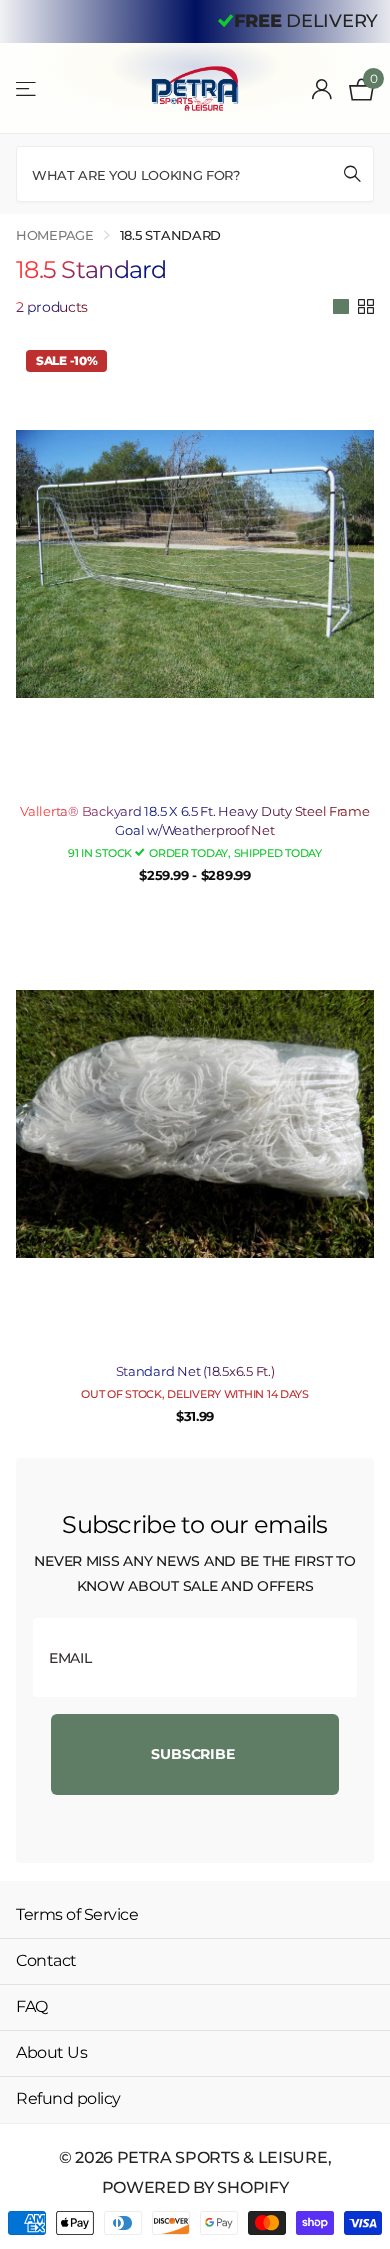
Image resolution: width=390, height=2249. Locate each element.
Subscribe (195, 1754)
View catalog (27, 88)
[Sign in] (322, 89)
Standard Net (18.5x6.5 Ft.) (195, 1371)
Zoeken (352, 173)
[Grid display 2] (366, 307)
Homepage (55, 235)
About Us (51, 2052)
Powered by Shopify (195, 2187)
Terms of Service (77, 1914)
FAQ (32, 2006)
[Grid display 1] (341, 307)
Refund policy (68, 2098)
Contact (46, 1960)
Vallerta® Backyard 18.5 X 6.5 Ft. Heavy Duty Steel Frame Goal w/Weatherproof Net (194, 820)
